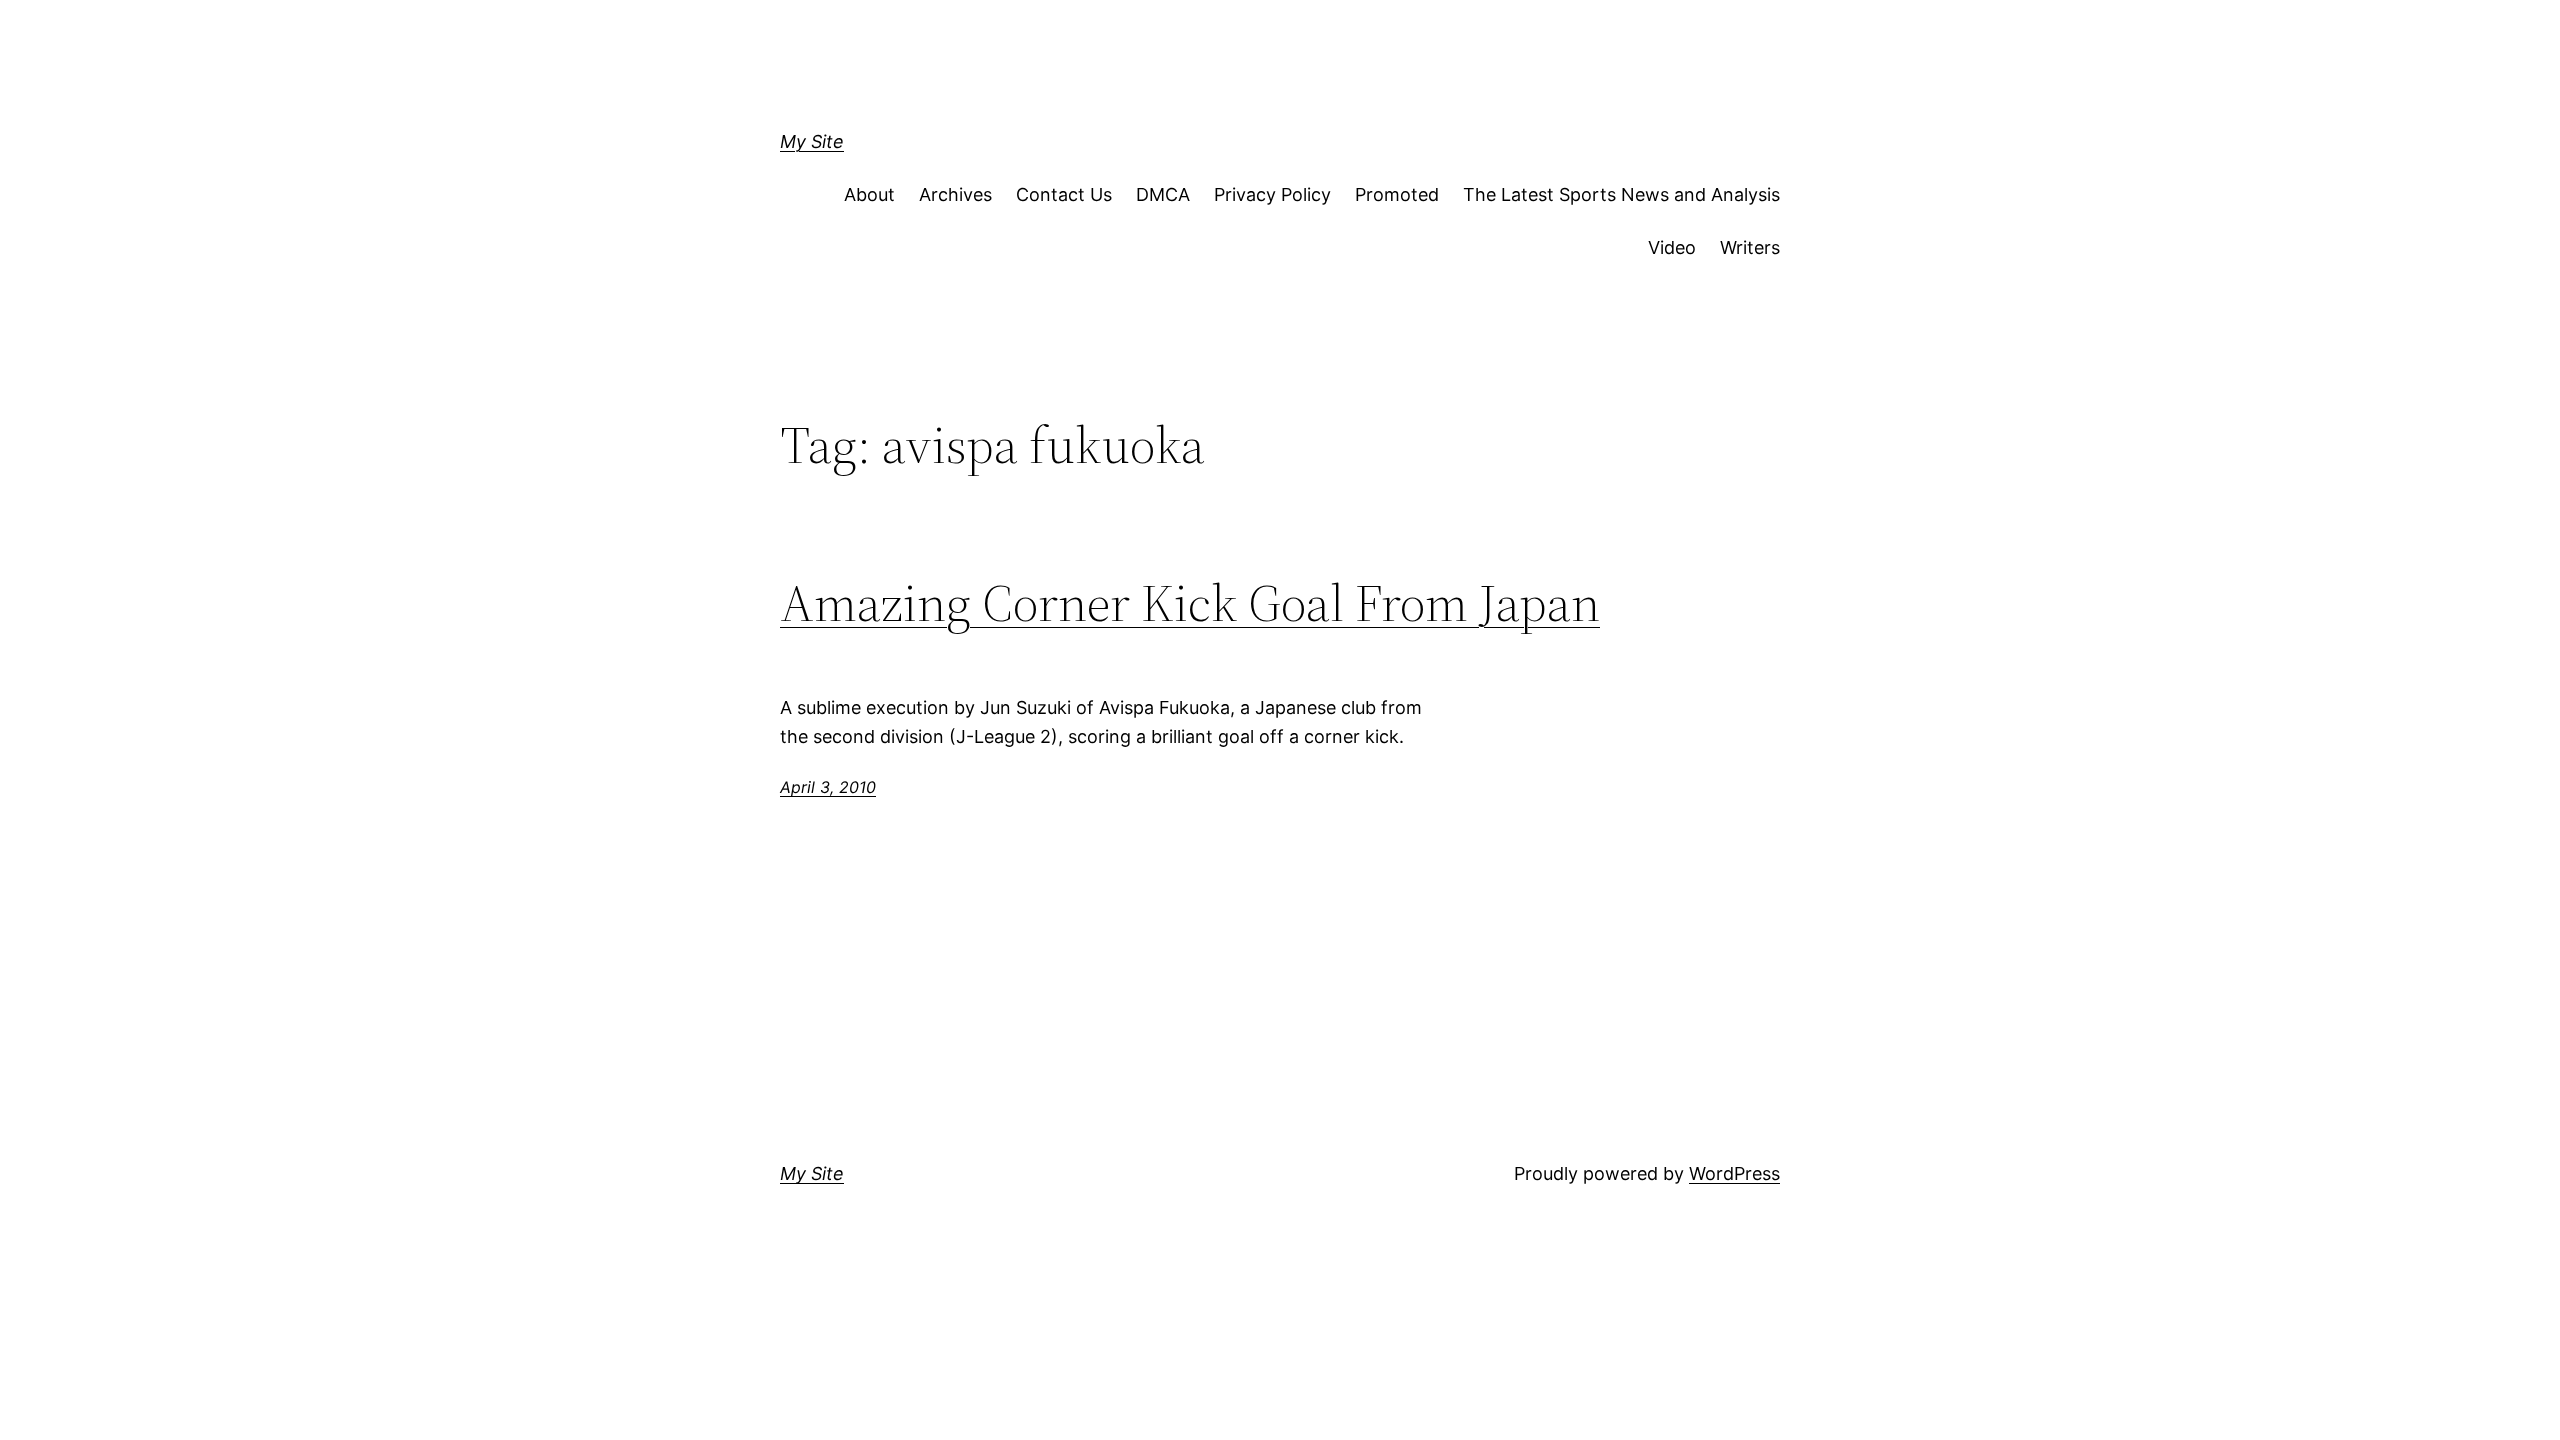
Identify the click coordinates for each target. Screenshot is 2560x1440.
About (869, 194)
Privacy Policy (1272, 194)
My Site (812, 141)
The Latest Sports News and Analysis (1621, 194)
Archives (955, 194)
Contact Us (1064, 194)
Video (1672, 247)
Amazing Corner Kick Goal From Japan (1190, 603)
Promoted (1397, 194)
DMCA (1163, 194)
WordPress (1734, 1173)
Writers (1750, 247)
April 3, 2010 (828, 787)
